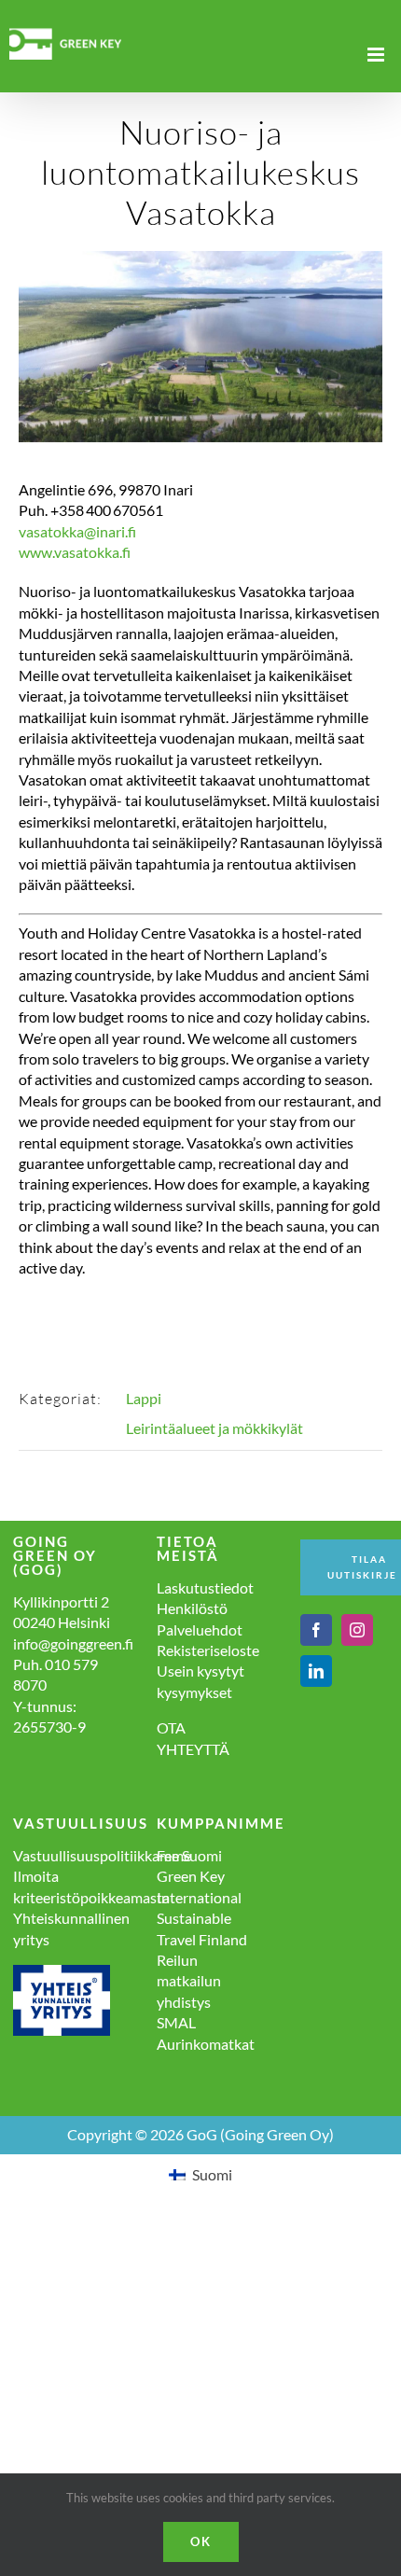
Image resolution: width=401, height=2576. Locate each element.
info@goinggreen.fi (73, 1643)
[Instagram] (357, 1630)
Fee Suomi (189, 1855)
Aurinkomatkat (206, 2044)
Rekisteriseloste (208, 1650)
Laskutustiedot (205, 1587)
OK (201, 2541)
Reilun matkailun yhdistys (189, 1981)
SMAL (176, 2022)
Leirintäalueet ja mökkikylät (214, 1428)
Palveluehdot (200, 1629)
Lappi (144, 1399)
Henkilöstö (192, 1608)
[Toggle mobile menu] (377, 55)
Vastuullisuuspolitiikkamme (102, 1855)
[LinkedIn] (316, 1671)
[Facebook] (316, 1630)
